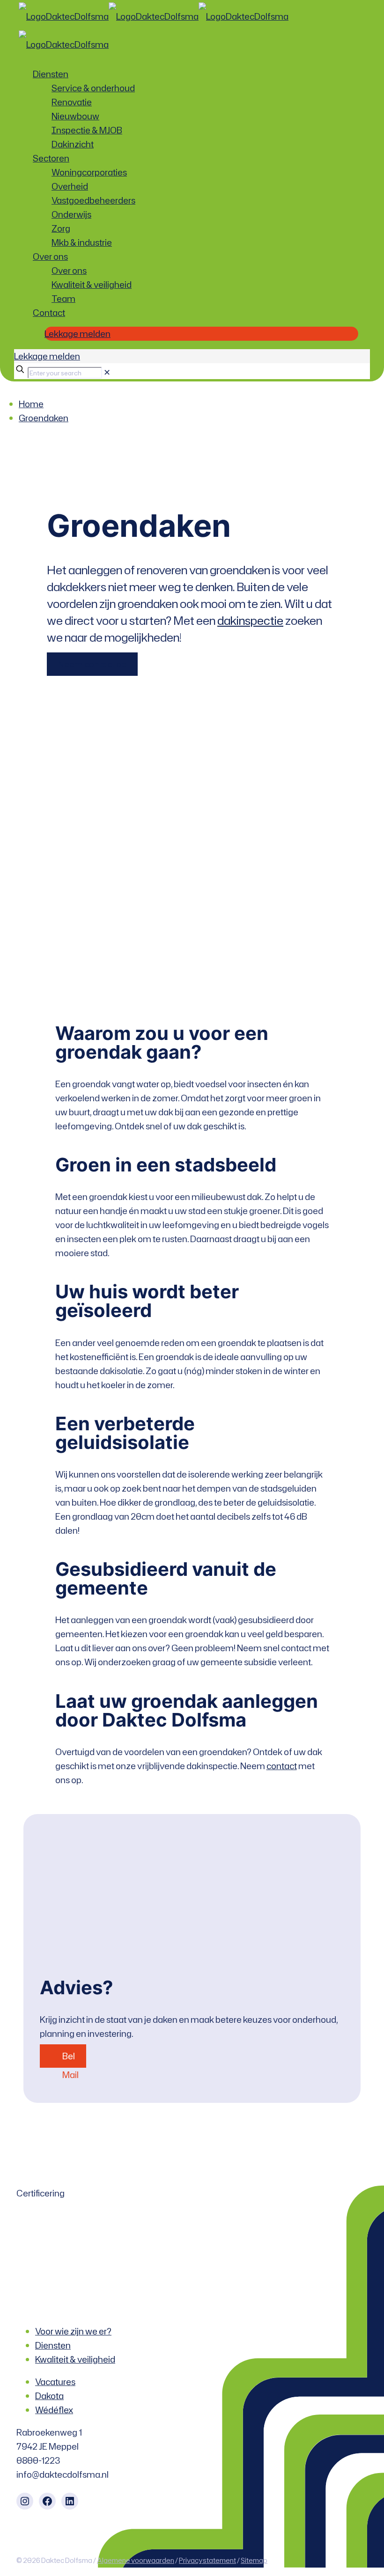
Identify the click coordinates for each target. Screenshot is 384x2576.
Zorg (61, 228)
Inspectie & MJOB (87, 130)
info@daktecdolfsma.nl (63, 2474)
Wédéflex (54, 2410)
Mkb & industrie (82, 242)
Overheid (70, 186)
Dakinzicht (73, 144)
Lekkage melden (78, 334)
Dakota (49, 2396)
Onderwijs (71, 214)
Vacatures (55, 2382)
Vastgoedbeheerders (93, 200)
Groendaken (44, 418)
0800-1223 (38, 2460)
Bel (69, 2056)
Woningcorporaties (89, 172)
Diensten (51, 74)
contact (282, 1766)
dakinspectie (250, 621)
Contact (49, 313)
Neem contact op (92, 664)
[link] (107, 372)
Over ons (50, 256)
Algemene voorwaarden (136, 2560)
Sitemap (254, 2560)
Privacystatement (207, 2560)
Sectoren (51, 158)
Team (63, 299)
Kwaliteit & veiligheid (92, 285)
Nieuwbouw (75, 116)
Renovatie (72, 102)
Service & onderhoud (93, 88)
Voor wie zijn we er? (73, 2331)
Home (31, 404)
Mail (70, 2075)
